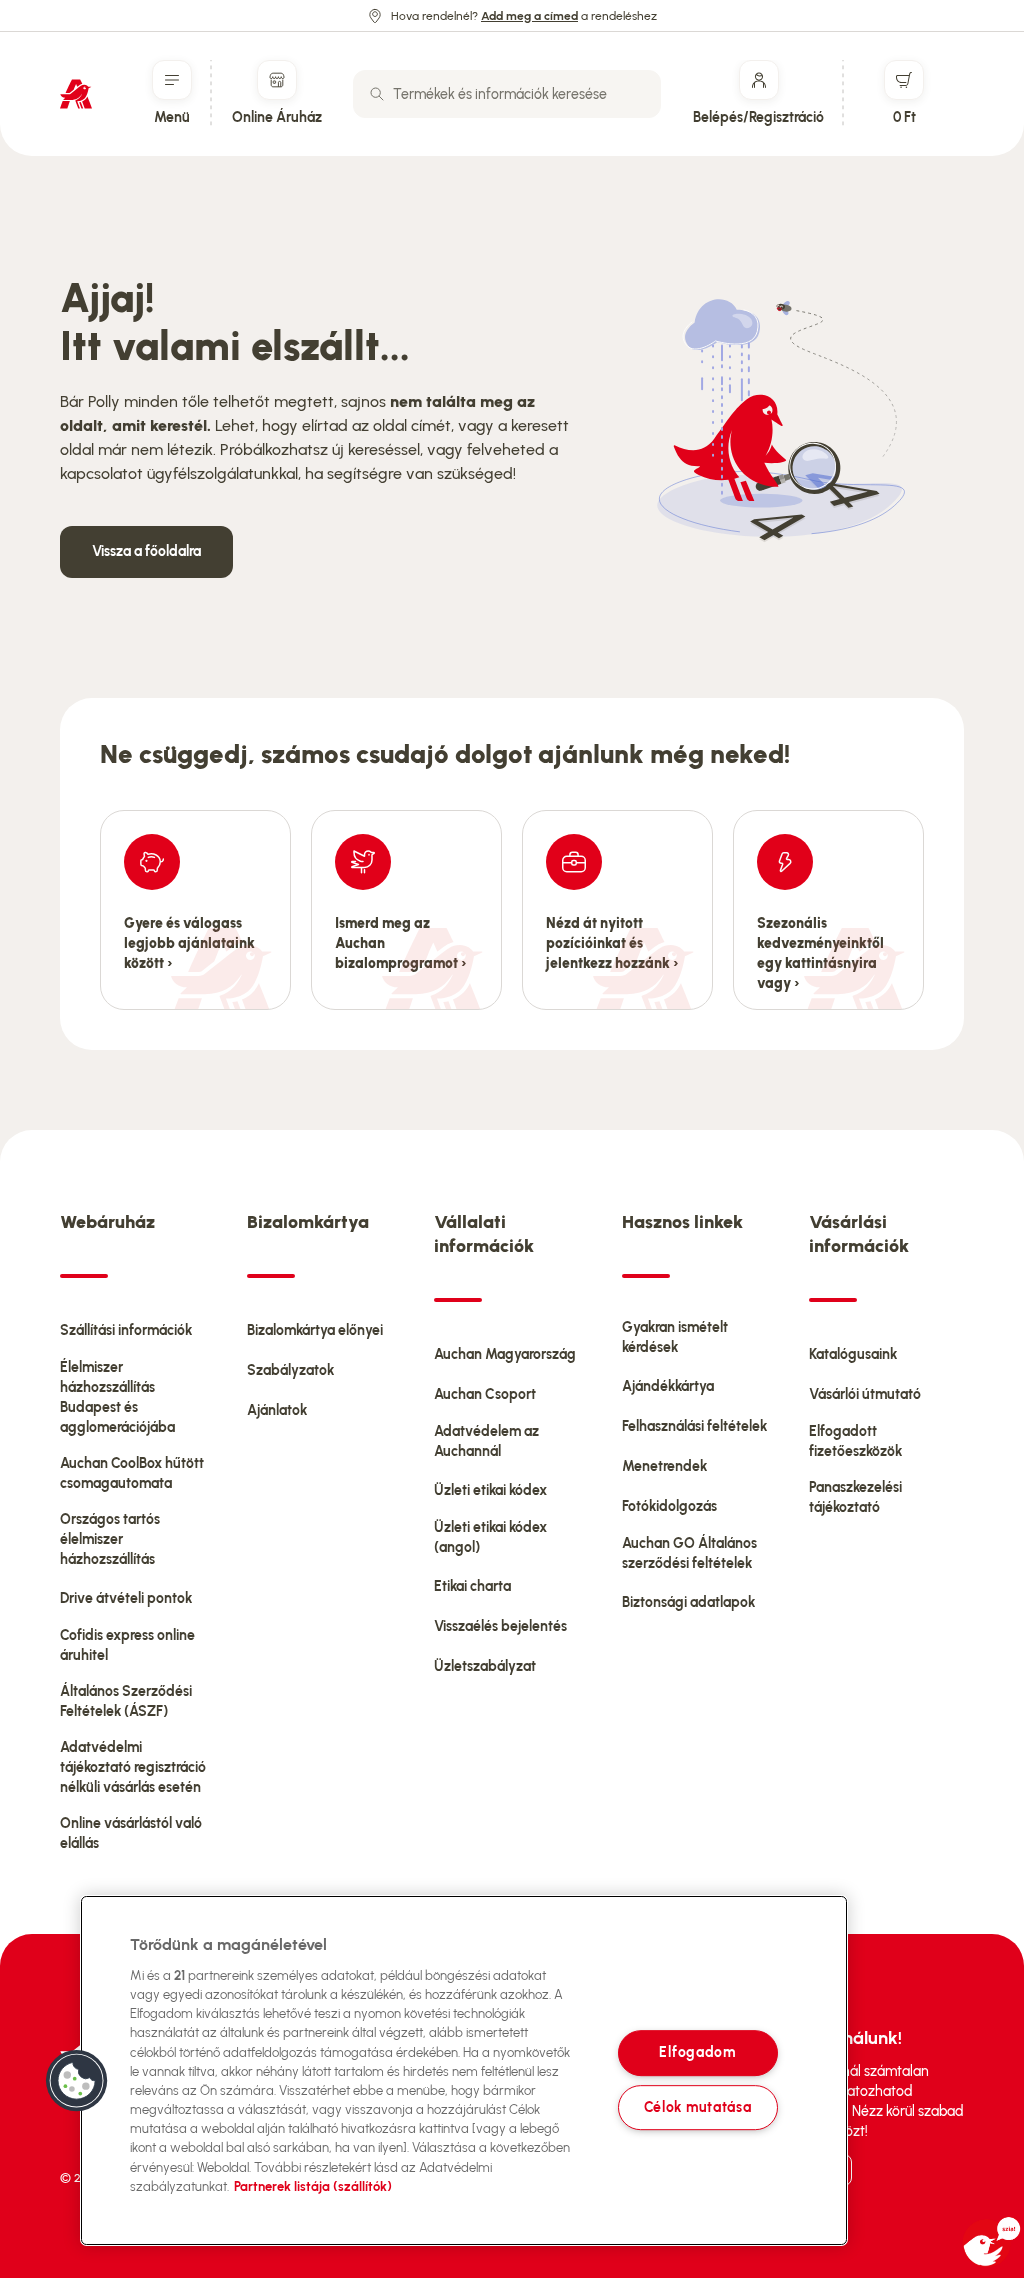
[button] (77, 2081)
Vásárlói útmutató (865, 1394)
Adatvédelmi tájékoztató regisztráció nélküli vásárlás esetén (133, 1767)
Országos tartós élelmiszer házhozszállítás (110, 1539)
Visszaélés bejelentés (500, 1626)
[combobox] (507, 94)
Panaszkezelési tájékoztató (855, 1497)
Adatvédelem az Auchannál (486, 1441)
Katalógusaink (853, 1354)
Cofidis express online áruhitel (127, 1645)
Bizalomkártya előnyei (315, 1330)
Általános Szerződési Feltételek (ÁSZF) (126, 1701)
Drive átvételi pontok (126, 1598)
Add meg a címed (529, 16)
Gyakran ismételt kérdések (675, 1337)
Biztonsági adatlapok (688, 1602)
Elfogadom (697, 2053)
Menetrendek (664, 1466)
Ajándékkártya (668, 1386)
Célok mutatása (698, 2107)
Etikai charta (472, 1586)
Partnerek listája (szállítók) (313, 2186)
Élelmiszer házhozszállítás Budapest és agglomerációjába (117, 1397)
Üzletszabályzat (485, 1666)
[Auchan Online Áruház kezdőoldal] (76, 94)
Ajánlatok (277, 1410)
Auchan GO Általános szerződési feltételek (689, 1553)
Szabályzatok (290, 1370)
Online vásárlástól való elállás (131, 1833)
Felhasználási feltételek (694, 1426)
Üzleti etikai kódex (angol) (490, 1537)
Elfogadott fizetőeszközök (855, 1441)
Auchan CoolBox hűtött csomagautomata (132, 1473)
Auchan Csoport (485, 1394)
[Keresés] (377, 94)
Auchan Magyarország (505, 1354)
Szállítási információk (126, 1330)
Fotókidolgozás (669, 1506)
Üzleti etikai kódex (490, 1490)
